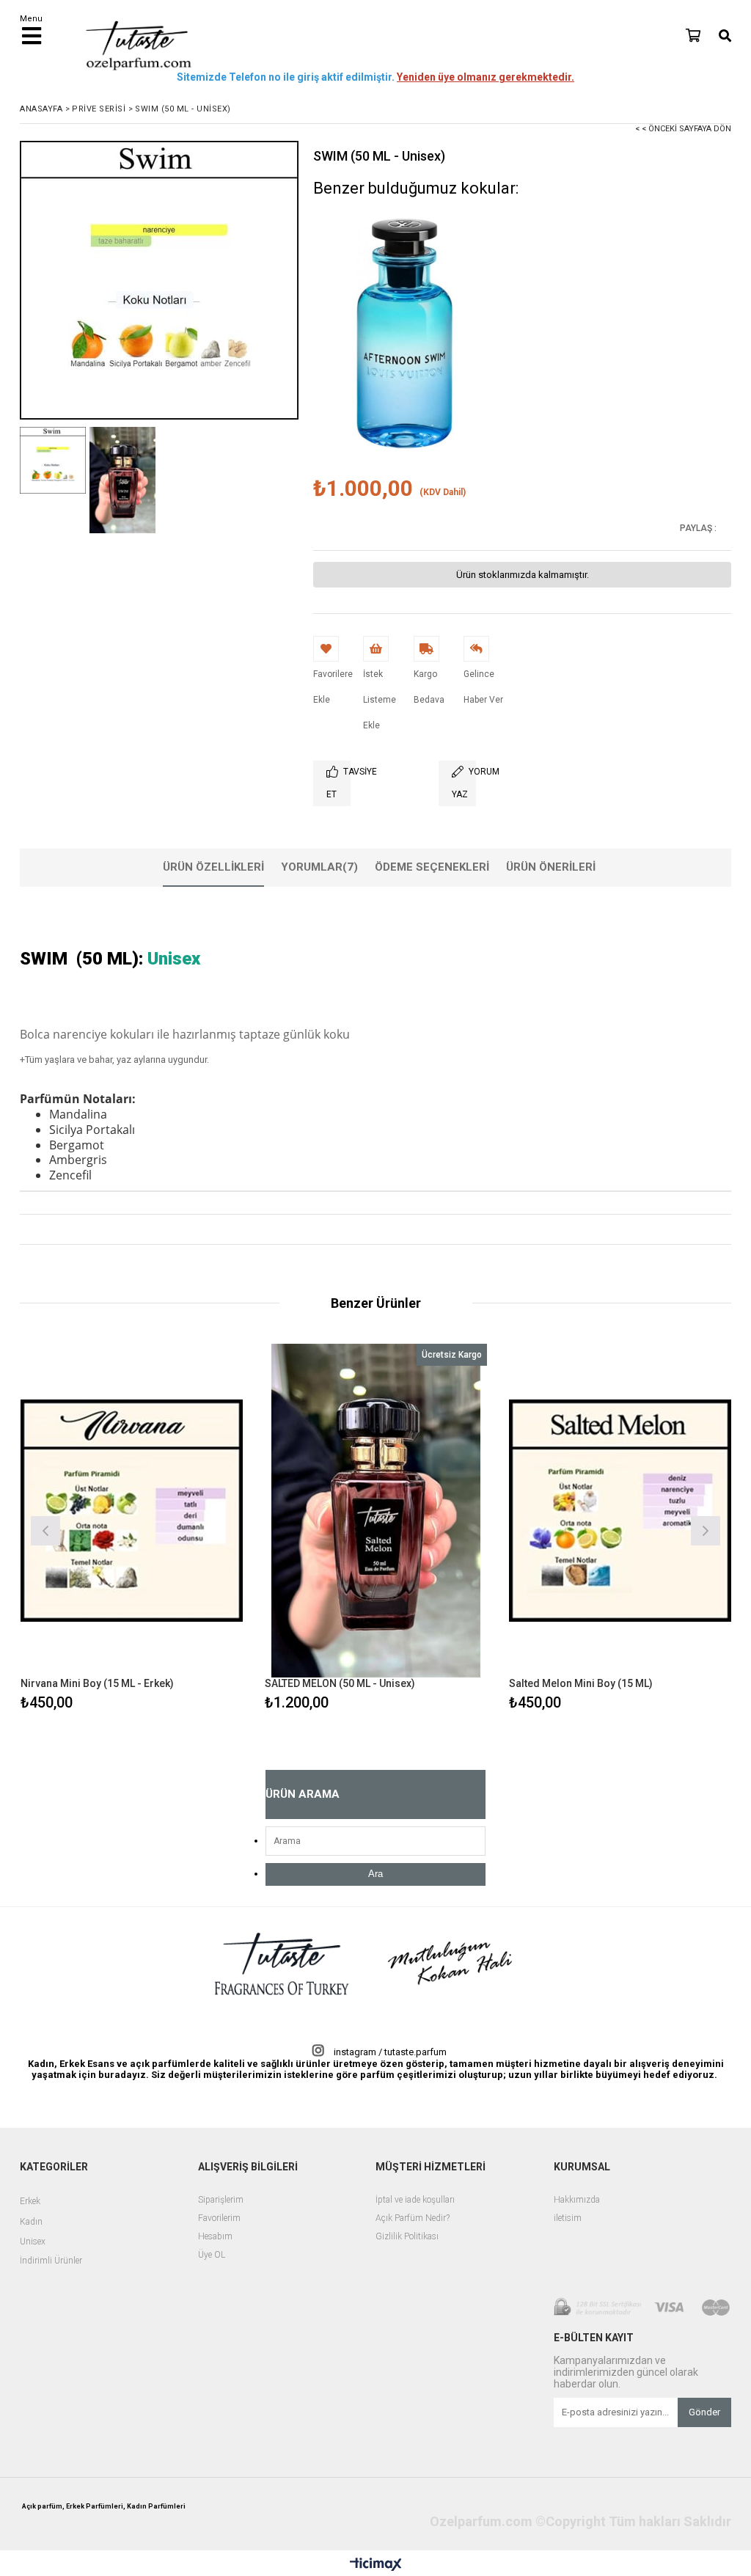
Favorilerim (219, 2218)
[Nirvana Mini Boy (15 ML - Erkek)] (132, 1511)
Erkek (30, 2202)
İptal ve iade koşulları (415, 2200)
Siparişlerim (221, 2200)
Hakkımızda (577, 2200)
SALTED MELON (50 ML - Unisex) (340, 1683)
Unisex (33, 2242)
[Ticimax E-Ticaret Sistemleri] (376, 2565)
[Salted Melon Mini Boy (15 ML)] (620, 1511)
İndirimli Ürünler (51, 2261)
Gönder (704, 2412)
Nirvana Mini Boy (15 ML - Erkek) (97, 1683)
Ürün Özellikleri (213, 867)
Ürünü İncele (185, 1529)
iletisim (568, 2218)
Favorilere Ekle (132, 1529)
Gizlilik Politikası (407, 2237)
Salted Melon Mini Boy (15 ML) (581, 1683)
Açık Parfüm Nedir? (413, 2218)
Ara (375, 1874)
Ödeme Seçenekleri (432, 867)
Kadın (31, 2222)
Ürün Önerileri (551, 867)
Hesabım (215, 2237)
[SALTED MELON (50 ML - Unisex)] (376, 1511)
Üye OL (212, 2255)
